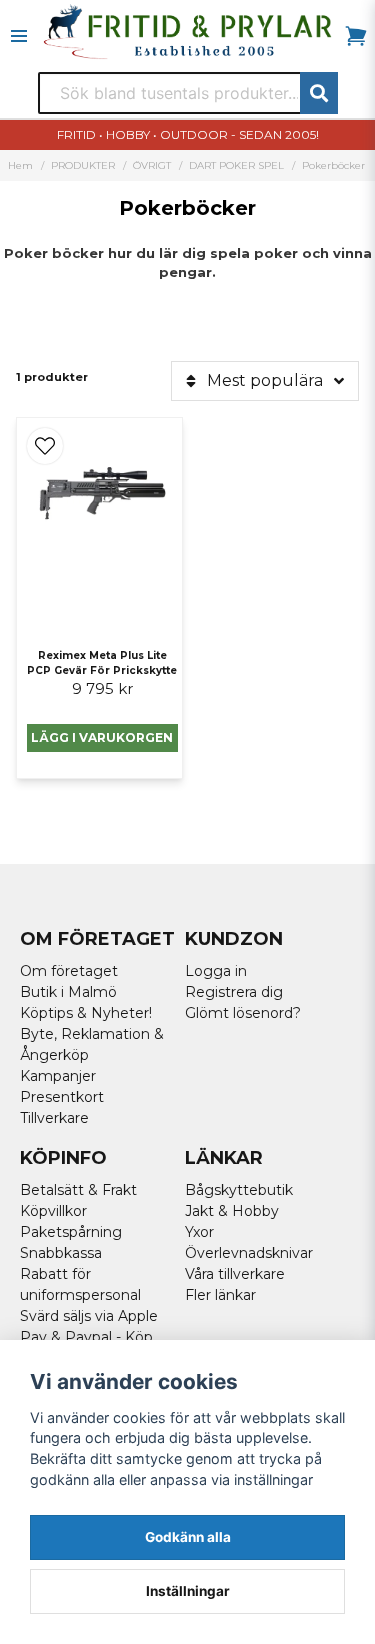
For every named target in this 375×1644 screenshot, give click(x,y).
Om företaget (69, 971)
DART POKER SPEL (236, 165)
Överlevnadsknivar (249, 1253)
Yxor (199, 1232)
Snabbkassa (61, 1253)
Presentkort (62, 1097)
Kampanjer (58, 1076)
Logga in (216, 971)
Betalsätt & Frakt (78, 1190)
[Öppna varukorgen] (356, 36)
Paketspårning (71, 1232)
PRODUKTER (83, 165)
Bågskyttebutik (239, 1190)
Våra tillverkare (235, 1274)
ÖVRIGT (152, 165)
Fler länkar (220, 1295)
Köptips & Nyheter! (86, 1013)
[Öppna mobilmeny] (19, 36)
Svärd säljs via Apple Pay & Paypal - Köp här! (89, 1337)
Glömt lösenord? (243, 1013)
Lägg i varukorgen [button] (102, 737)
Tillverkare (54, 1118)
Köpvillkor (53, 1211)
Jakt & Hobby (232, 1211)
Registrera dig (234, 992)
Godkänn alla (188, 1537)
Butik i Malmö (68, 992)
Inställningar (188, 1591)
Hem (20, 165)
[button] (45, 446)
